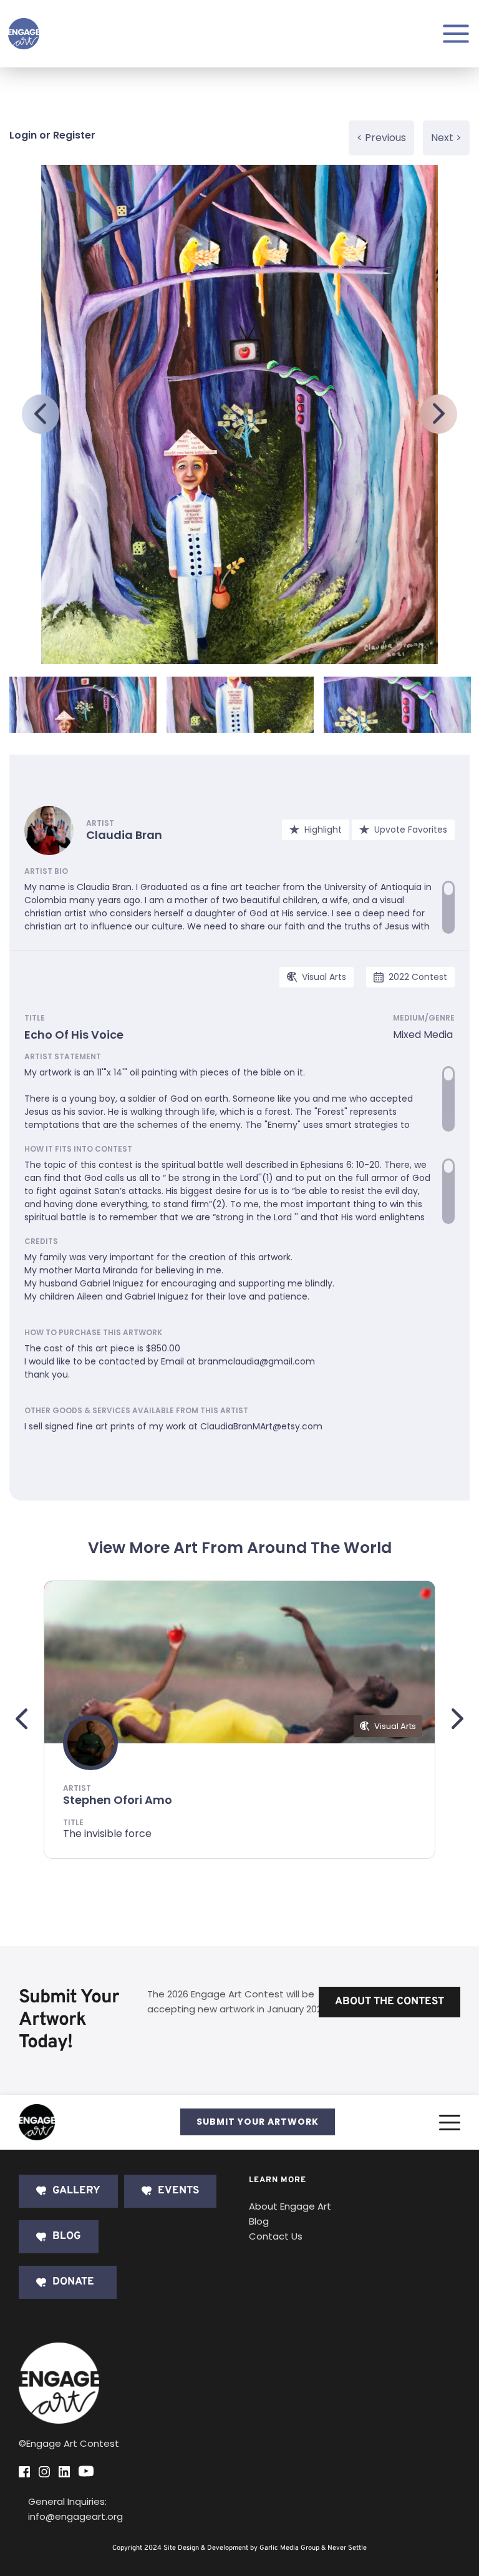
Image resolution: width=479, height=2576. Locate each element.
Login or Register (52, 135)
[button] (450, 2122)
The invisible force (107, 1834)
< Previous (381, 138)
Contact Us (276, 2236)
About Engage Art (290, 2206)
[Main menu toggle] (456, 34)
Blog (259, 2221)
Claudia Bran (124, 835)
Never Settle (347, 2548)
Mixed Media (423, 1035)
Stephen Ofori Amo (118, 1800)
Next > (446, 138)
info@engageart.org (75, 2516)
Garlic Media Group (289, 2548)
